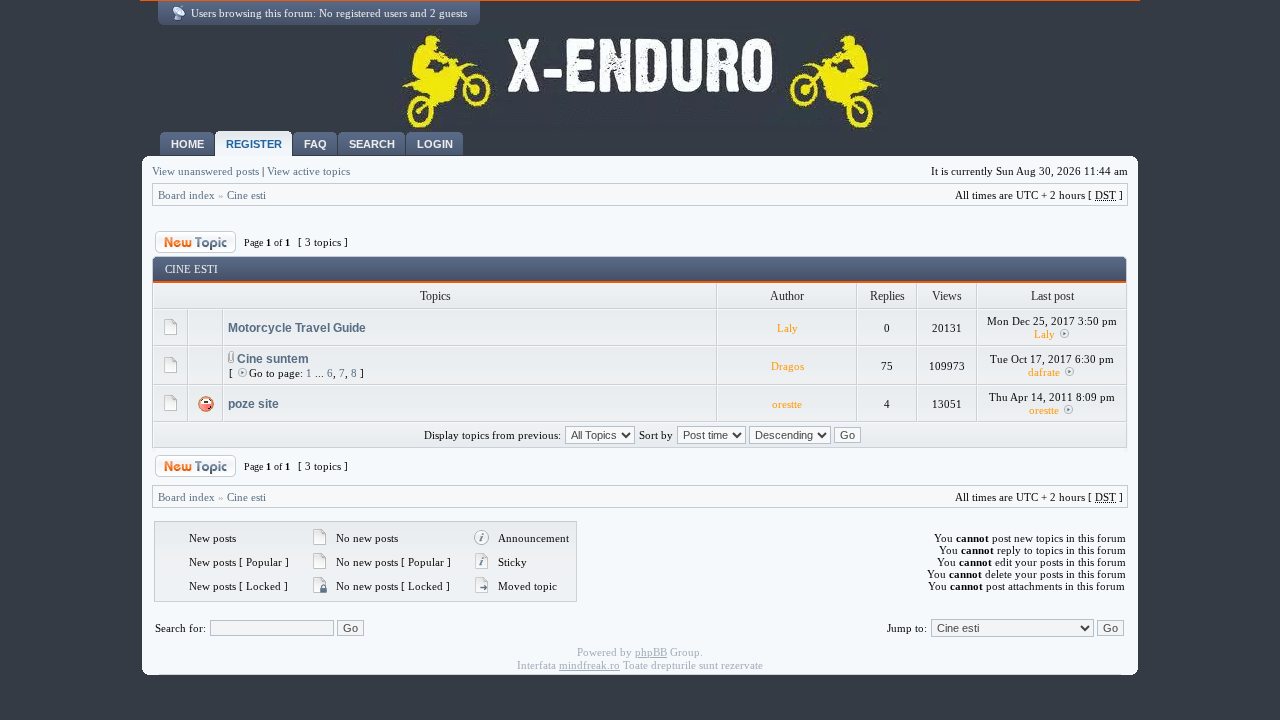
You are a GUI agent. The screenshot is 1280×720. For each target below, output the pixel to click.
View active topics (308, 171)
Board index (186, 195)
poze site (253, 404)
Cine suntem (273, 359)
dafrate (1044, 372)
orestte (787, 404)
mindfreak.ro (589, 665)
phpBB (651, 652)
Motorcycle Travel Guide (297, 328)
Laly (787, 328)
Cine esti (246, 195)
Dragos (787, 366)
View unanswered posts (205, 171)
